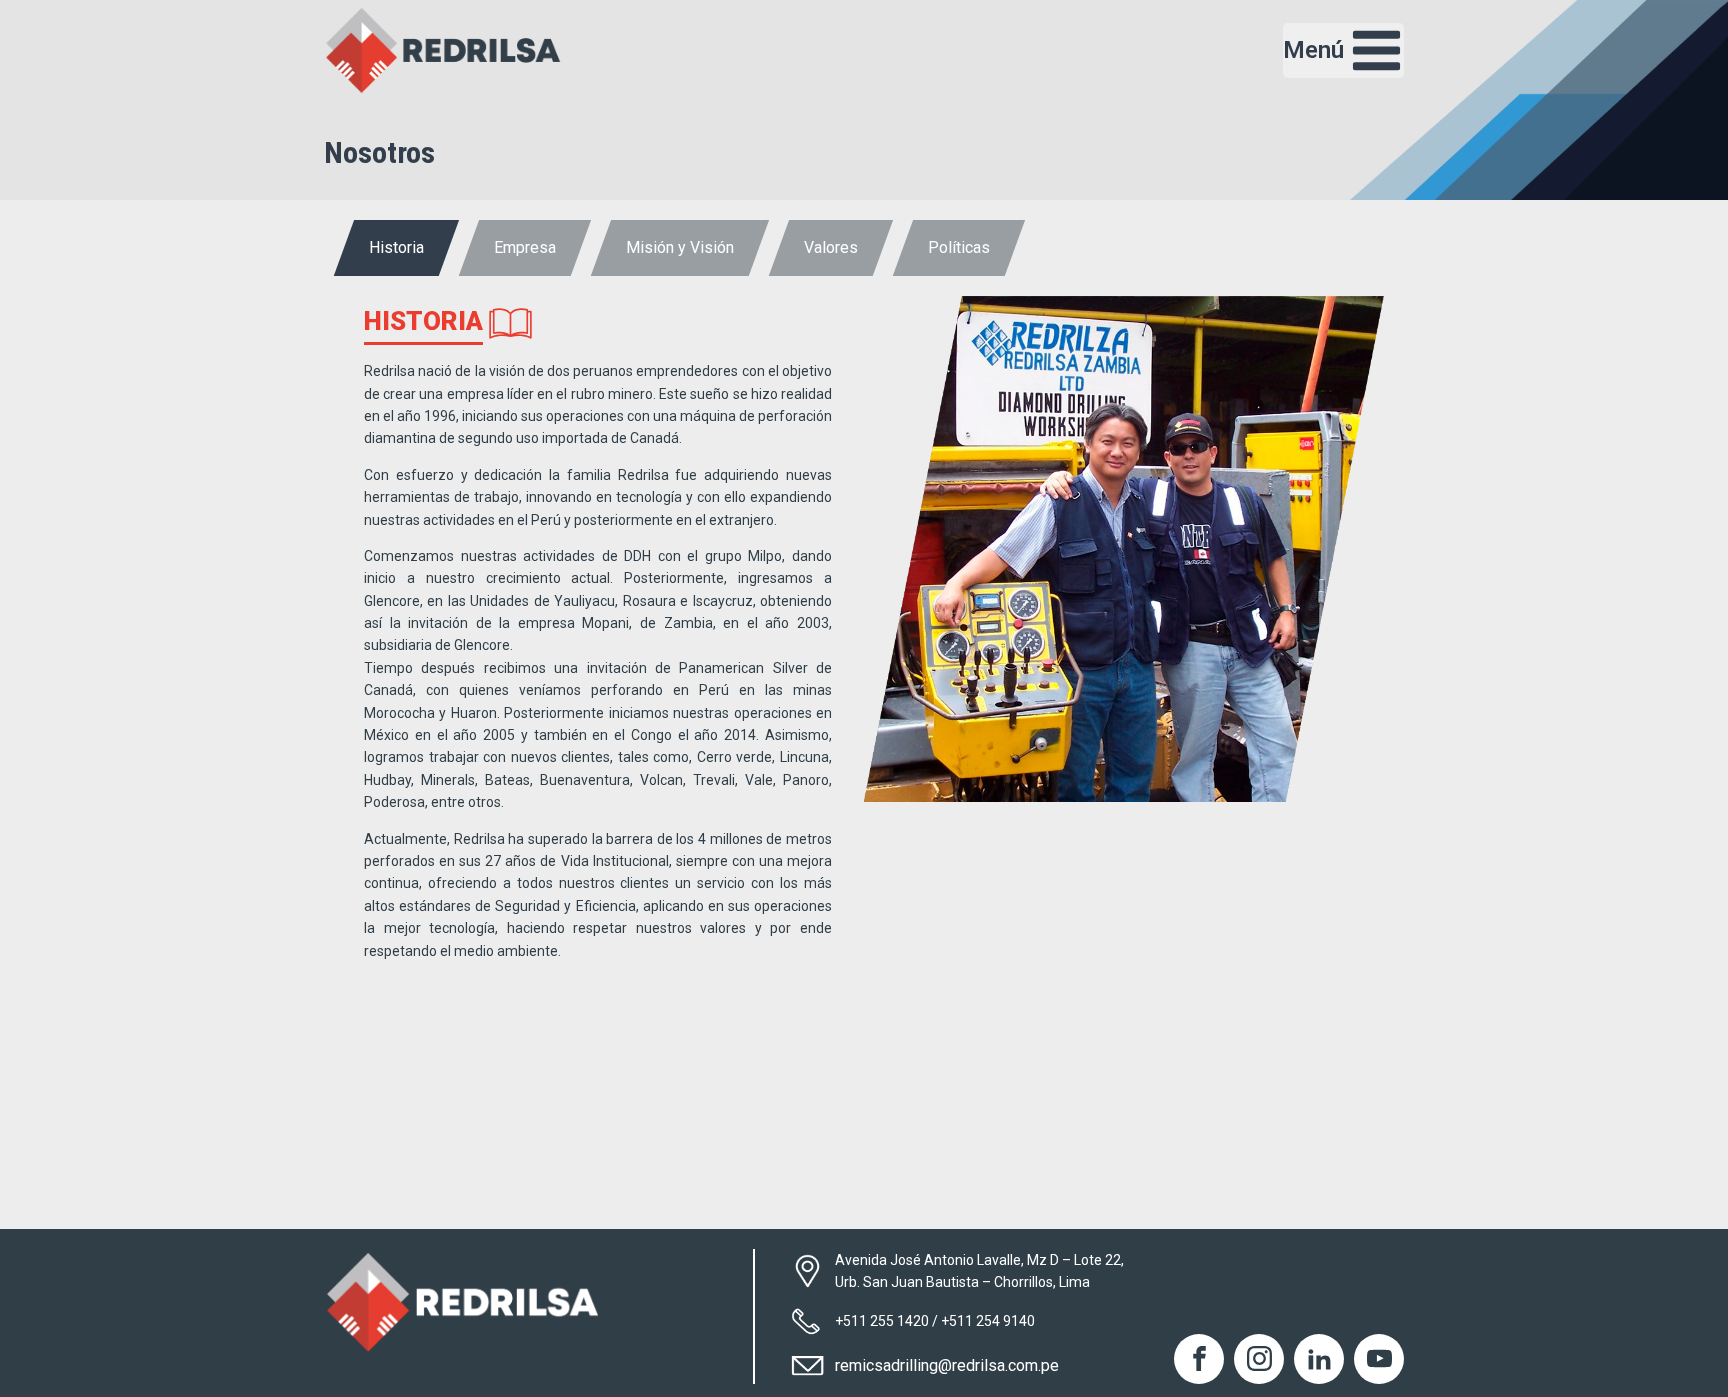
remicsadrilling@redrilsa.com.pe (947, 1365)
